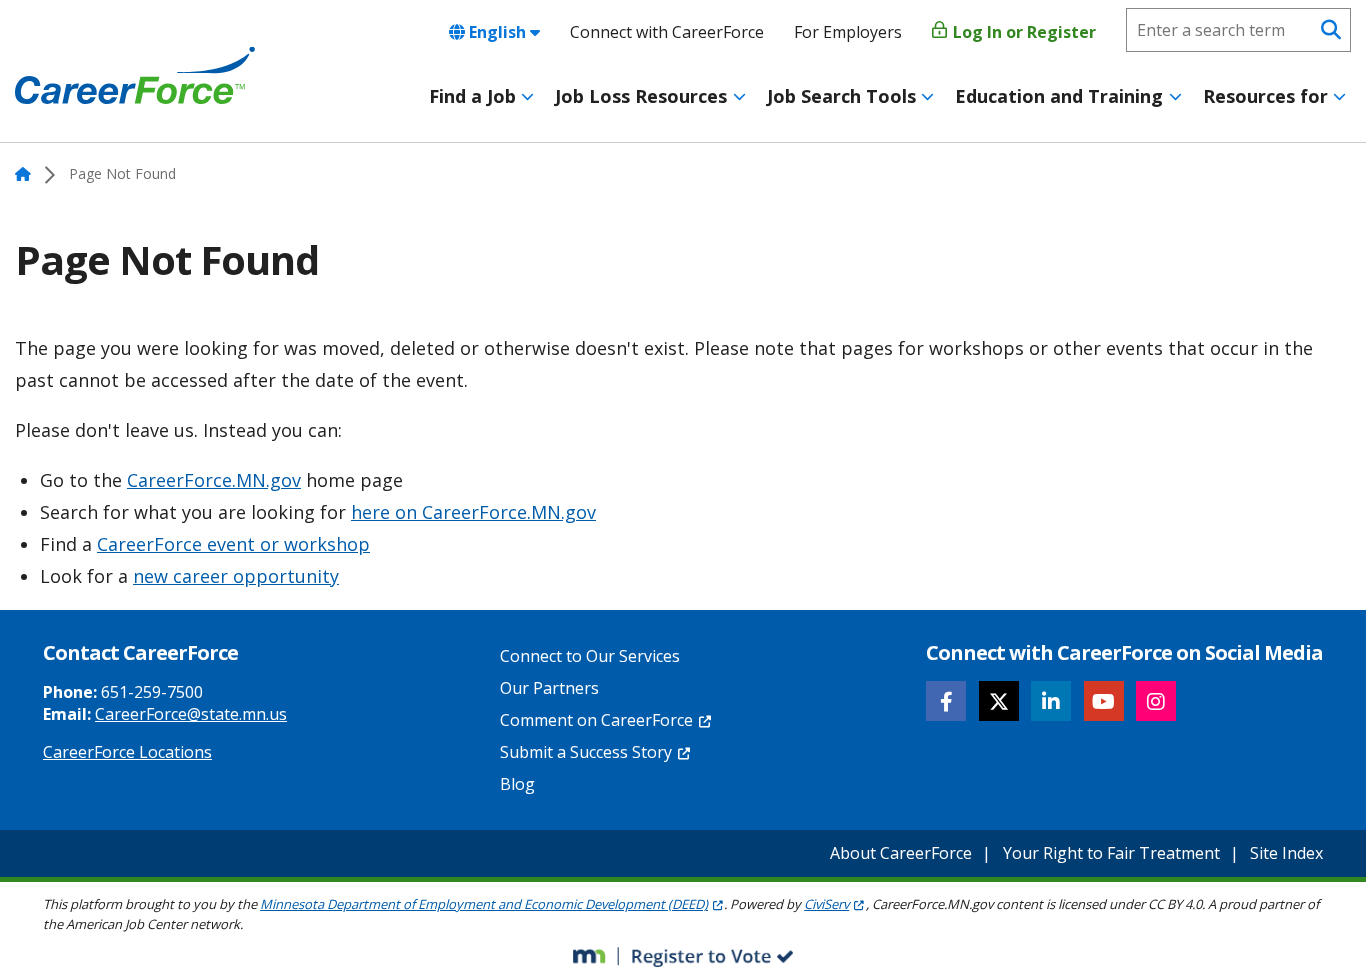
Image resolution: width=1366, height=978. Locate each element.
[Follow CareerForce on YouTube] (1104, 701)
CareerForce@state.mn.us (191, 714)
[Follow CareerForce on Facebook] (946, 701)
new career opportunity (236, 576)
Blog (517, 784)
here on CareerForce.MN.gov (473, 512)
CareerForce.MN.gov (214, 480)
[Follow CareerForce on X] (999, 701)
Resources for (1265, 96)
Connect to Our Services (590, 656)
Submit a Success (586, 752)
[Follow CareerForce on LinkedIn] (1051, 701)
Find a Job (472, 96)
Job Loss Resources (641, 96)
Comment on (596, 720)
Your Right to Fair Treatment (1111, 853)
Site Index (1286, 853)
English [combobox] (497, 32)
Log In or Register (1022, 32)
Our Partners (549, 688)
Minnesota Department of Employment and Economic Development (484, 904)
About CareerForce (901, 853)
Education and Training (1059, 96)
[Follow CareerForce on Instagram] (1156, 701)
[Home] (135, 76)
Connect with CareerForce (667, 32)
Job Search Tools (841, 96)
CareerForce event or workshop (233, 544)
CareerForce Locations (127, 752)
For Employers (848, 32)
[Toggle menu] (527, 97)
